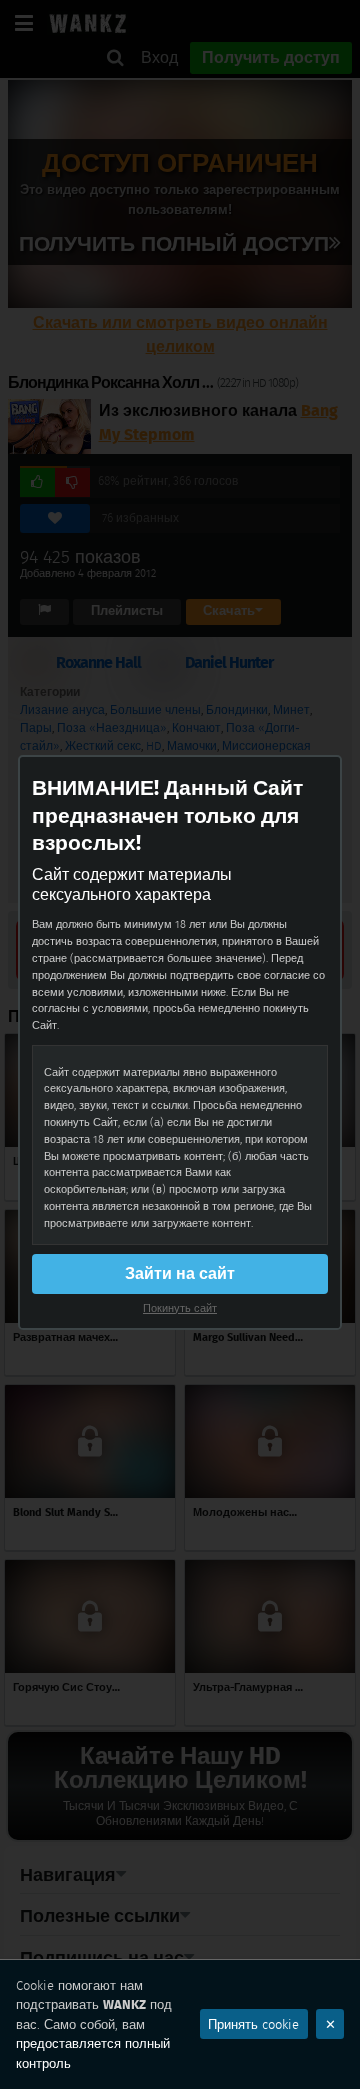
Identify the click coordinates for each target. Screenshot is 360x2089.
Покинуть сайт (180, 1308)
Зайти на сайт (180, 1273)
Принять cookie (253, 2024)
